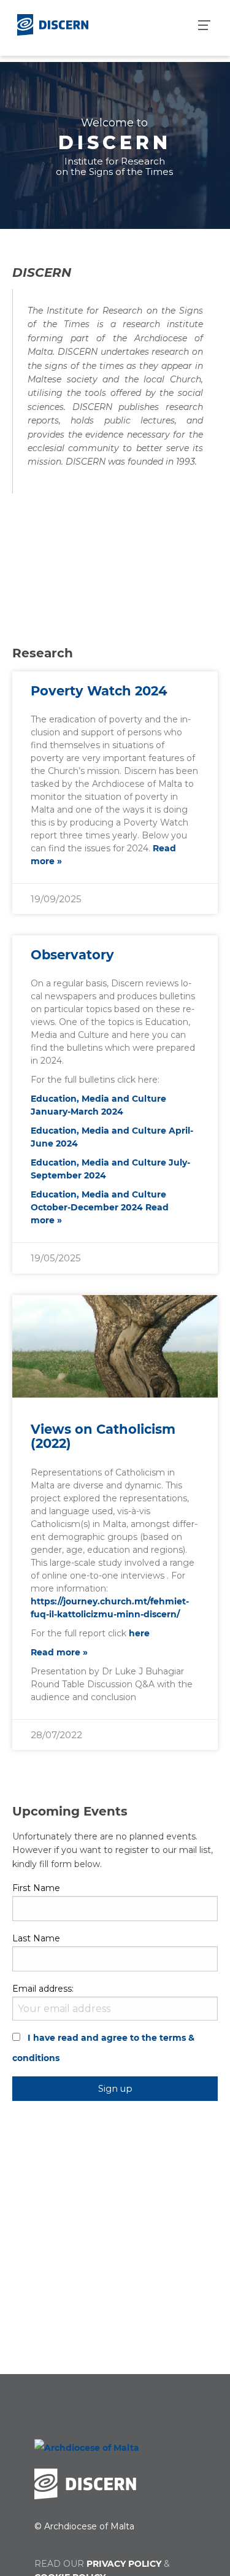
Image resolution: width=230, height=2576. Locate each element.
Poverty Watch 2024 (99, 691)
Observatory (72, 955)
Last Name (36, 1938)
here (139, 1633)
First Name (36, 1888)
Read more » (59, 1652)
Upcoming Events (70, 1811)
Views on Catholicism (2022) (103, 1436)
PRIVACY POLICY (124, 2564)
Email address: (43, 1989)
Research (43, 653)
